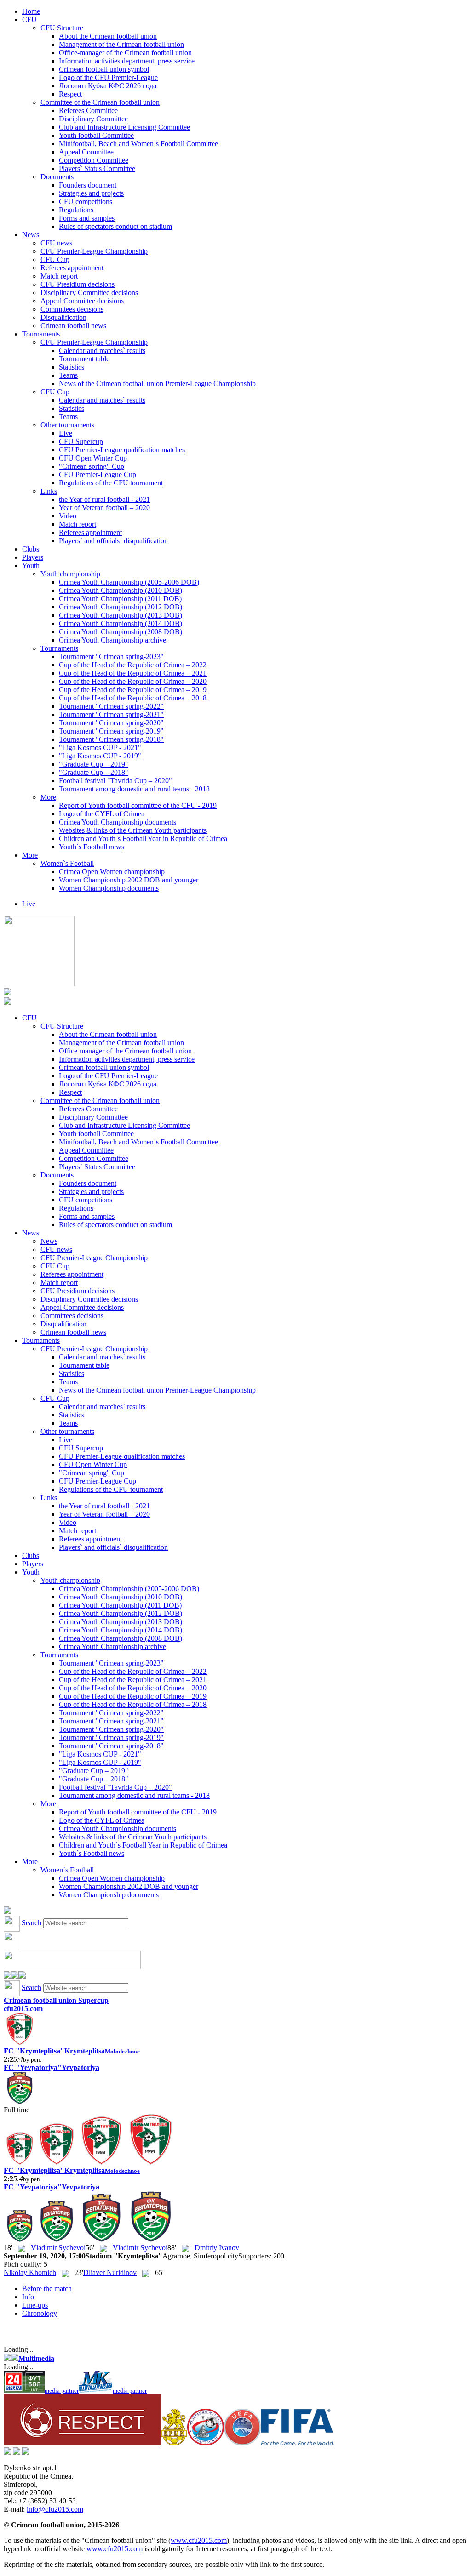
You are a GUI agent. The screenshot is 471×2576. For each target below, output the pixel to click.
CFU (29, 20)
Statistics (72, 367)
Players (33, 557)
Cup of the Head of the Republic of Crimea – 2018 (133, 698)
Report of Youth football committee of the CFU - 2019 (138, 805)
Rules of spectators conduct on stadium (115, 226)
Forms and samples (87, 218)
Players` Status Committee (97, 168)
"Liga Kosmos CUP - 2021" (100, 748)
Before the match (47, 2289)
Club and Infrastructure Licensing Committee (124, 127)
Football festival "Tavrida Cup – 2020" (115, 781)
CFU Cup (55, 259)
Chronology (40, 2313)
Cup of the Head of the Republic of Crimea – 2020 (133, 681)
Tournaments (41, 334)
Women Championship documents (109, 888)
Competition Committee (94, 160)
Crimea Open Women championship (112, 872)
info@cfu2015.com (55, 2509)
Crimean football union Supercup (56, 2000)
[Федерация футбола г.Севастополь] (206, 2443)
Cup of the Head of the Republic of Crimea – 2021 (133, 673)
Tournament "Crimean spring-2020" (111, 723)
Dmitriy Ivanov (217, 2248)
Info (28, 2297)
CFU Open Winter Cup (93, 458)
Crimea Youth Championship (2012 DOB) (121, 607)
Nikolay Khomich (30, 2272)
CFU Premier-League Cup (98, 475)
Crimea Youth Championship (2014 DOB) (121, 623)
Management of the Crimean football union (121, 44)
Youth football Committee (96, 135)
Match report (59, 276)
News (31, 235)
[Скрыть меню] (7, 1976)
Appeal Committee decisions (82, 301)
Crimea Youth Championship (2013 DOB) (121, 615)
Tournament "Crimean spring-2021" (111, 714)
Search (32, 1923)
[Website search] (7, 1911)
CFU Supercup (81, 441)
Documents (57, 177)
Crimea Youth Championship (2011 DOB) (120, 599)
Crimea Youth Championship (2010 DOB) (121, 590)
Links (49, 491)
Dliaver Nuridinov (110, 2272)
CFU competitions (86, 202)
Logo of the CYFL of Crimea (102, 814)
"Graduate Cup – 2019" (94, 764)
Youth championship (70, 574)
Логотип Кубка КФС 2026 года (108, 86)
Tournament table (84, 359)
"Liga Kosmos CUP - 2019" (100, 756)
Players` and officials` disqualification (113, 541)
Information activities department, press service (127, 61)
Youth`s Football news (92, 847)
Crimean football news (73, 326)
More (48, 797)
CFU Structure (62, 28)
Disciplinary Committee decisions (89, 293)
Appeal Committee (86, 152)
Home (31, 11)
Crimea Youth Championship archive (112, 640)
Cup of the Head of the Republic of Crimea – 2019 (133, 690)
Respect (70, 94)
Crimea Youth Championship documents (118, 822)
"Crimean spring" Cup (92, 466)
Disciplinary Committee (93, 119)
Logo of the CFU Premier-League (108, 77)
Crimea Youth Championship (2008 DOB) (121, 632)
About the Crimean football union (108, 36)
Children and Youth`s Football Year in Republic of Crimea (143, 839)
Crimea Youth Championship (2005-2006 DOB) (129, 582)
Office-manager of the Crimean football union (125, 53)
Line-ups (35, 2305)
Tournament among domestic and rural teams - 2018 (134, 789)
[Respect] (82, 2443)
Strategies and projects (91, 193)
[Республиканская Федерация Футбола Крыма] (174, 2443)
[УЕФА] (242, 2443)
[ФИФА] (297, 2443)
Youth (31, 566)
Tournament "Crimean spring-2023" (111, 657)
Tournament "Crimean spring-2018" (111, 739)
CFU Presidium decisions (78, 284)
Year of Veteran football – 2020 (104, 508)
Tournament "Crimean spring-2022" (111, 706)
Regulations (76, 210)
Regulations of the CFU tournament (111, 483)
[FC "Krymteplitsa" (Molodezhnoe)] (20, 2043)
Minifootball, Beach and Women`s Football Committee (138, 144)
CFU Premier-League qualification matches (122, 450)
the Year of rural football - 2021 (104, 499)
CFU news (56, 243)
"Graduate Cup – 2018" (94, 772)
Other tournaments (67, 425)
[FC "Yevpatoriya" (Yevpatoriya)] (20, 2101)
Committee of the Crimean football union (100, 102)
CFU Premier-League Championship (94, 251)
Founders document (88, 185)
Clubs (31, 549)
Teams (68, 375)
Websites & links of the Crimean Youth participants (133, 830)
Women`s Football (67, 863)
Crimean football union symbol (104, 69)
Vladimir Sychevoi (58, 2248)
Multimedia (36, 2358)
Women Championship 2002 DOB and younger (129, 880)
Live (66, 433)
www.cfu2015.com (199, 2540)
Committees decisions (72, 309)
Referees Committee (88, 111)
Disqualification (63, 317)
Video (68, 516)
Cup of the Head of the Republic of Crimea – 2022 (133, 665)
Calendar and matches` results (102, 350)
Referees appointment (72, 268)
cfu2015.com (23, 2009)
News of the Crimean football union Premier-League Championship (157, 384)
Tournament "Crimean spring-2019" (111, 731)
